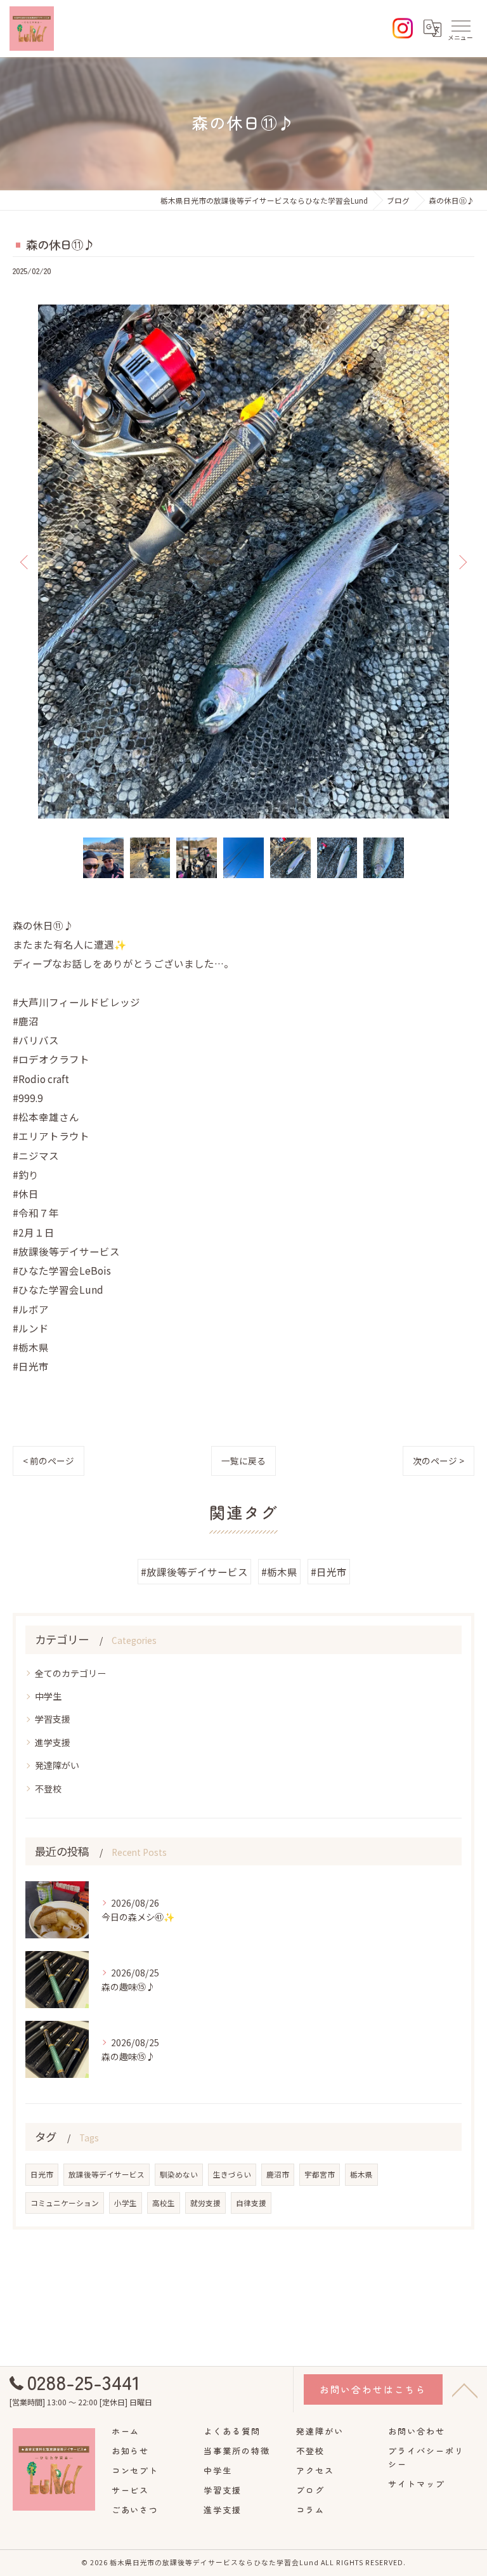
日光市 (42, 2174)
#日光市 (329, 1572)
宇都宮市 (320, 2174)
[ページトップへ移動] (465, 2389)
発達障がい (57, 1765)
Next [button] (462, 562)
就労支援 (205, 2203)
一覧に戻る (243, 1461)
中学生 (48, 1696)
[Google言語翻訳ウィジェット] (432, 29)
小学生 (126, 2203)
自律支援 (251, 2203)
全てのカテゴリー (70, 1673)
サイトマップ (417, 2484)
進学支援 (53, 1742)
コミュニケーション (65, 2203)
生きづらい (232, 2174)
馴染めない (179, 2174)
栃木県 (361, 2174)
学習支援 (53, 1719)
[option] (243, 562)
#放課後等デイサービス (194, 1572)
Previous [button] (25, 562)
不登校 (48, 1789)
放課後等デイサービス (107, 2174)
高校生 (164, 2203)
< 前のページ (49, 1461)
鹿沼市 (278, 2174)
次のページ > (438, 1461)
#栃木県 (279, 1572)
